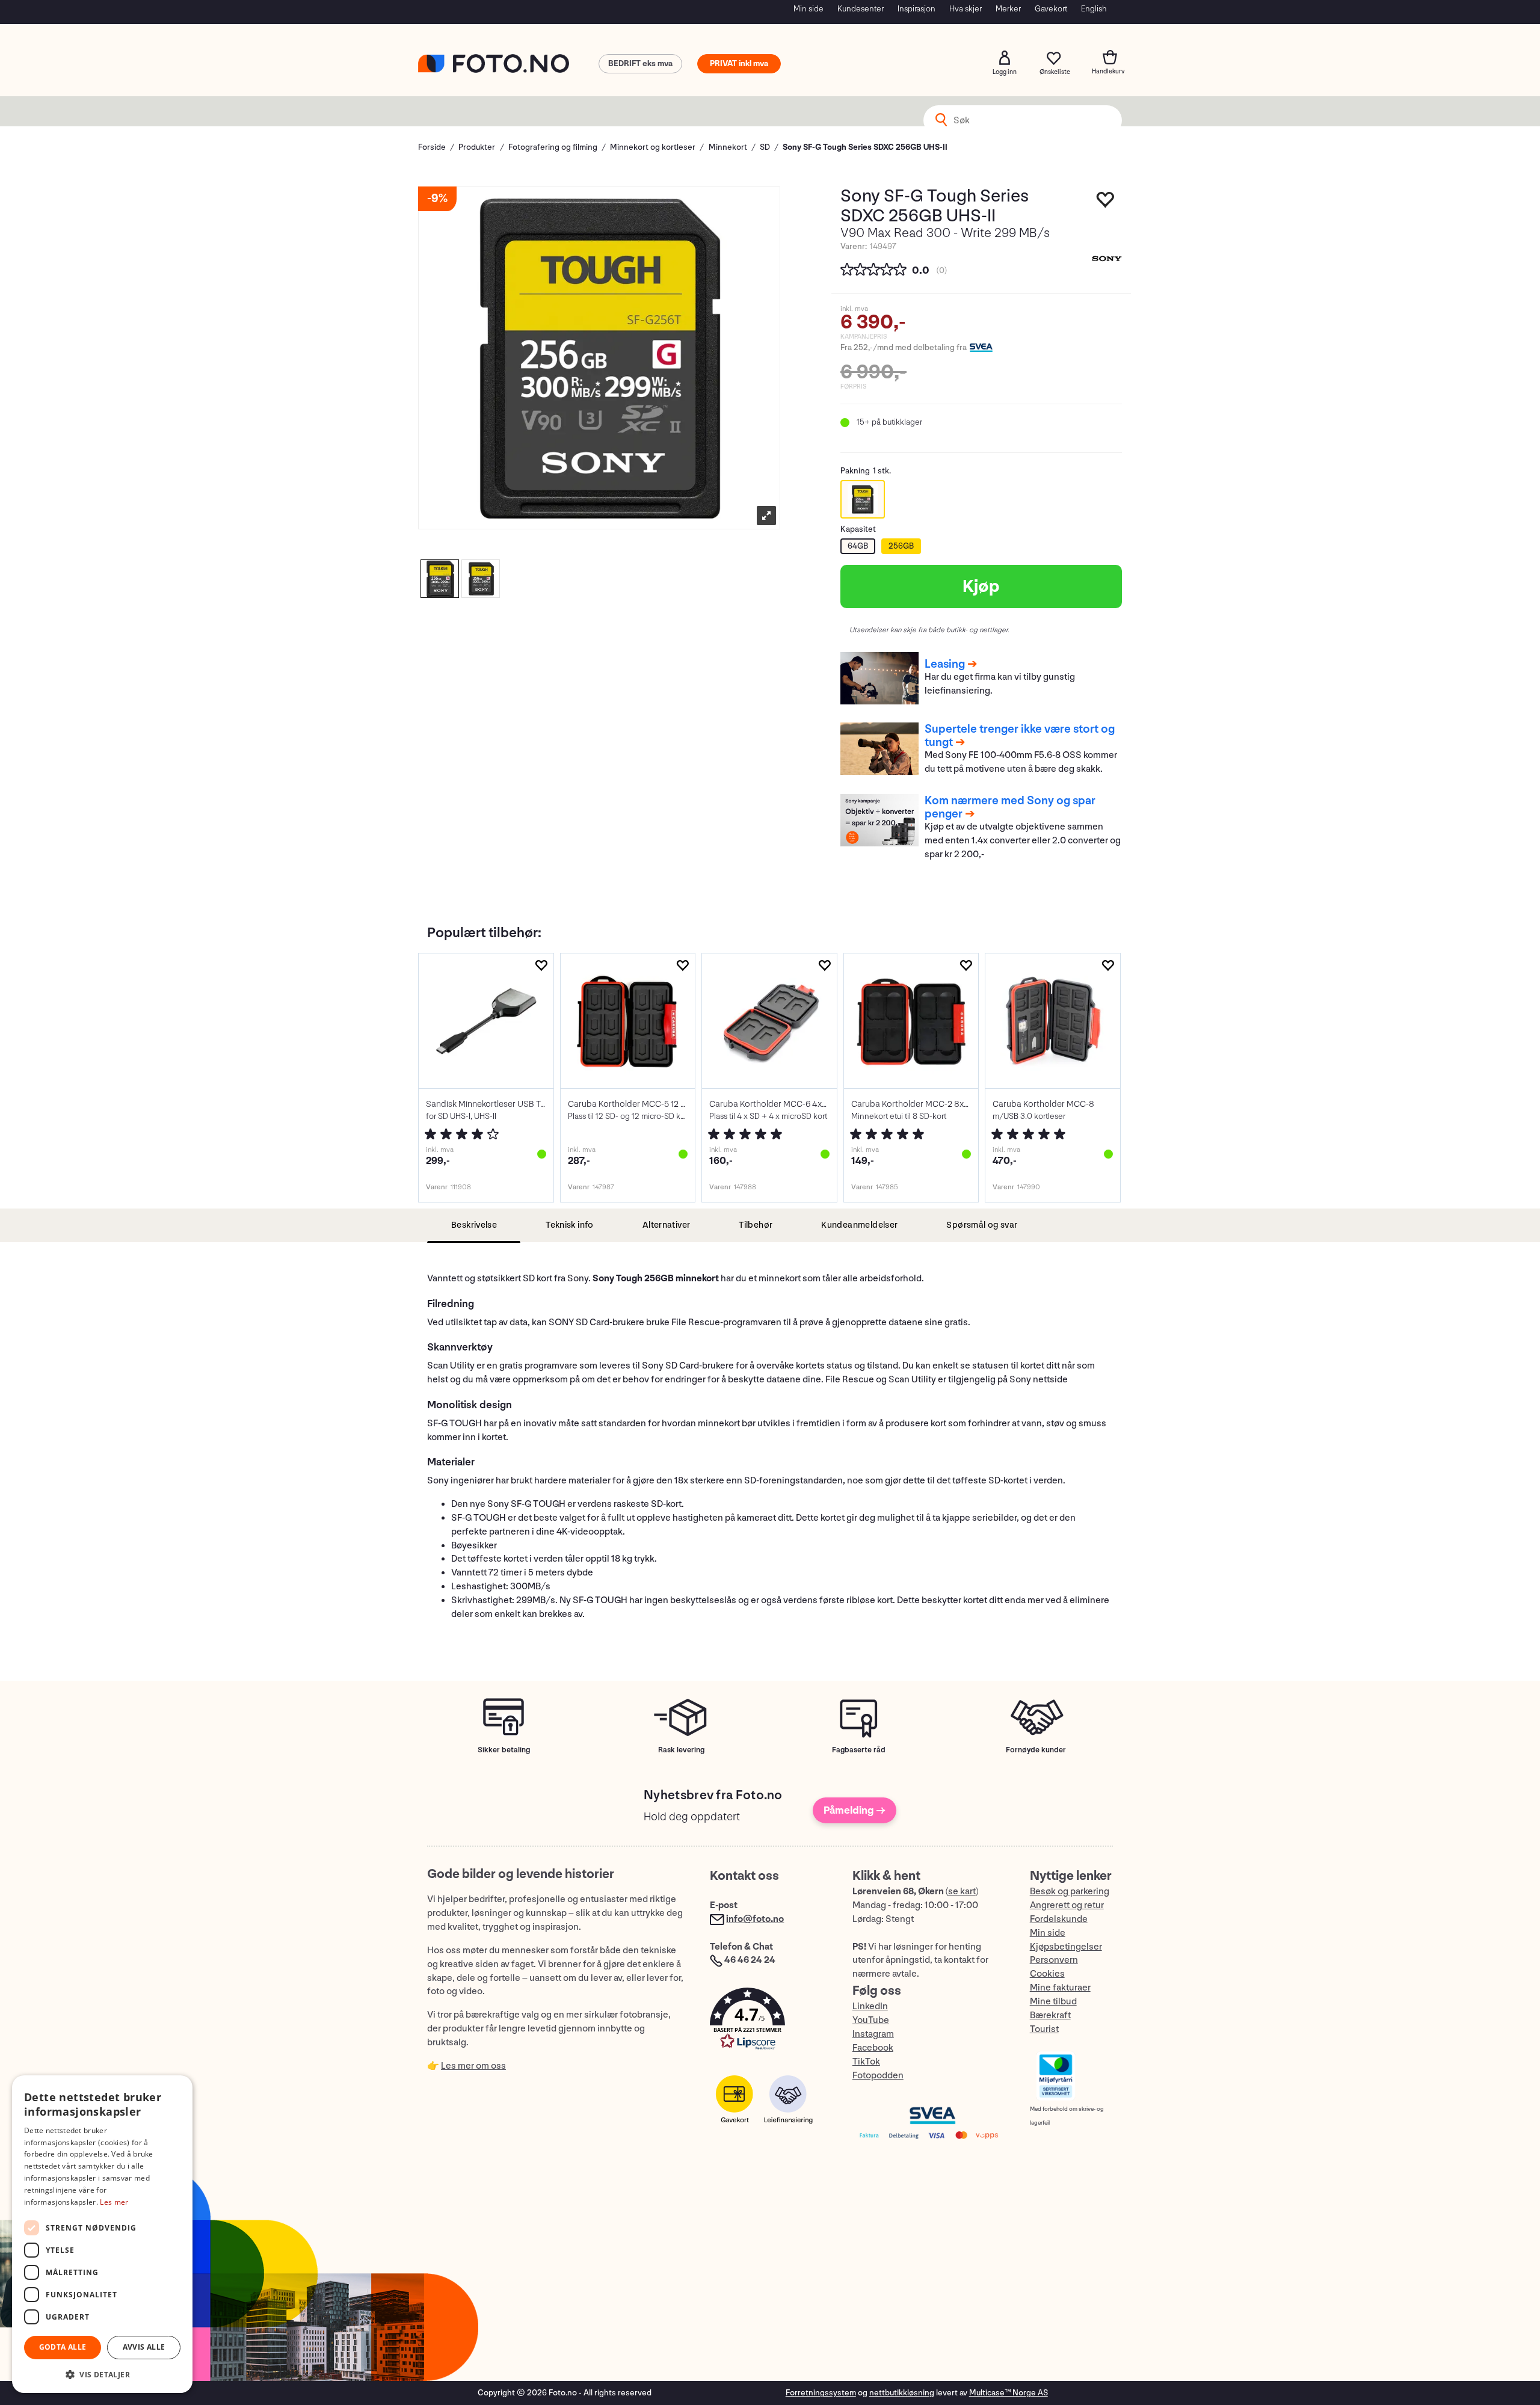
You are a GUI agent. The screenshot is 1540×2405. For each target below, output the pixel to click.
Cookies (1047, 1974)
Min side (808, 9)
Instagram (873, 2034)
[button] (769, 2022)
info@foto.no (755, 1919)
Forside (432, 147)
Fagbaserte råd (859, 1750)
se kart (962, 1892)
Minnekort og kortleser (653, 147)
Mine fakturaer (1060, 1988)
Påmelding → (855, 1810)
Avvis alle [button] (144, 2347)
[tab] (474, 1226)
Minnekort (728, 147)
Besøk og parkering (1070, 1892)
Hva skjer (966, 9)
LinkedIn (870, 2006)
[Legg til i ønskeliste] (541, 966)
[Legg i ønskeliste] (1106, 203)
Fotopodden (878, 2076)
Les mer (114, 2202)
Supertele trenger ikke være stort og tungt (1020, 736)
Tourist (1044, 2029)
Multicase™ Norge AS (1009, 2393)
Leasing (945, 664)
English (1094, 9)
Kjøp (981, 587)
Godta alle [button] (63, 2347)
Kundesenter (861, 9)
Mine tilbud (1053, 2002)
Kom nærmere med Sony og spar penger (1010, 807)
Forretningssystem (821, 2393)
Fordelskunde (1059, 1919)
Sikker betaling (504, 1750)
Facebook (873, 2048)
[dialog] (102, 2234)
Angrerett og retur (1067, 1905)
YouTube (871, 2020)
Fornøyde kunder (1036, 1750)
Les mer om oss (473, 2066)
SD (765, 147)
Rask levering (681, 1750)
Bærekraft (1050, 2015)
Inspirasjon (916, 9)
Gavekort (1051, 9)
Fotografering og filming (553, 147)
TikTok (866, 2062)
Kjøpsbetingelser (1066, 1947)
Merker (1008, 9)
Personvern (1054, 1960)
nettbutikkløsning (902, 2393)
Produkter (477, 147)
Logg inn (1005, 58)
